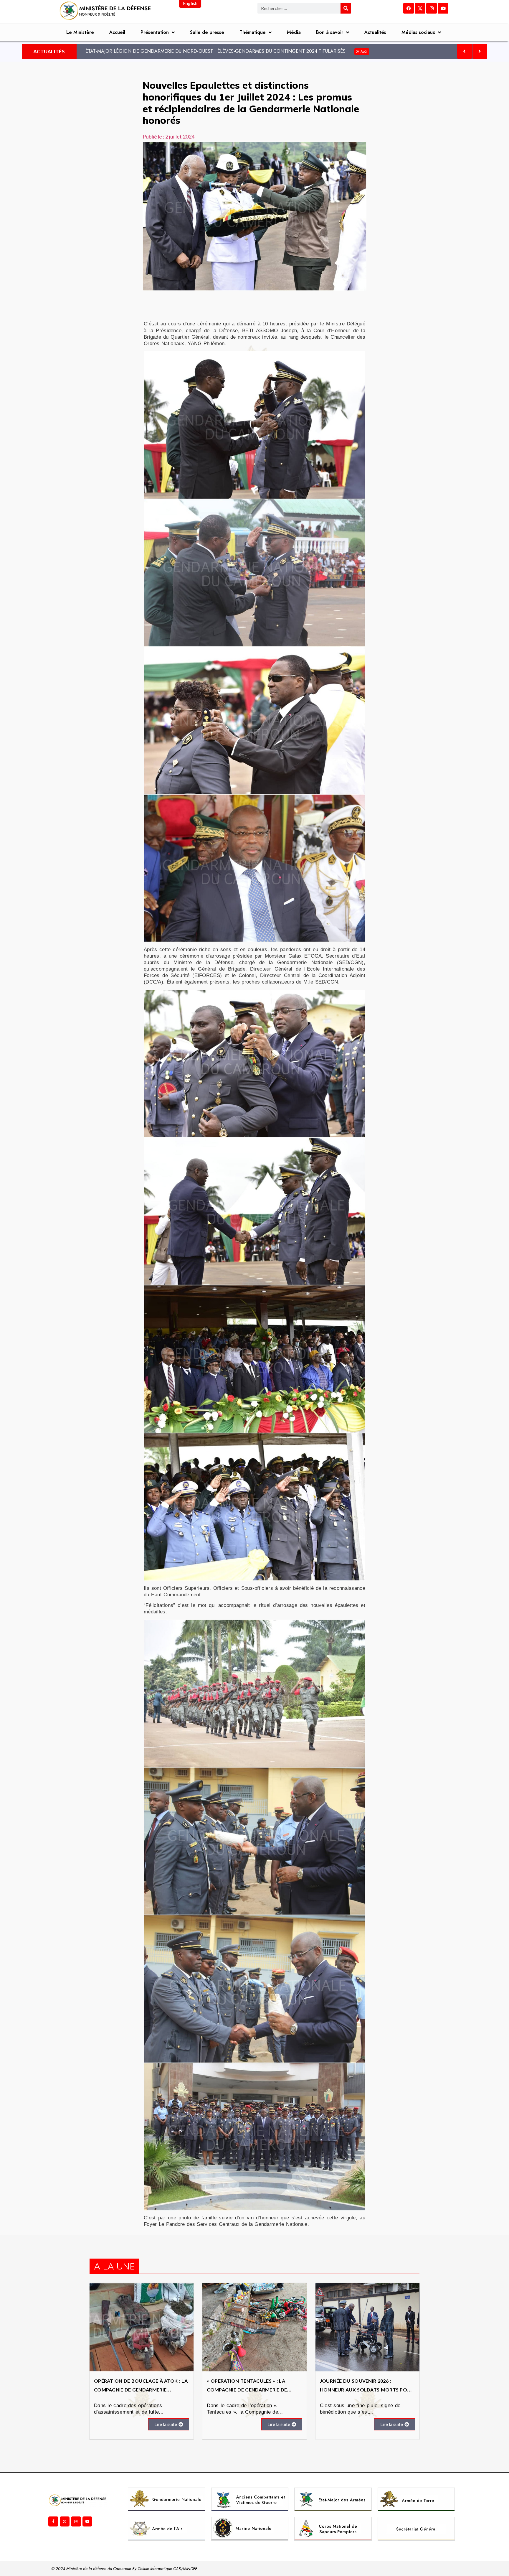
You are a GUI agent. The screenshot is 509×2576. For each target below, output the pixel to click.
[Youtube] (443, 8)
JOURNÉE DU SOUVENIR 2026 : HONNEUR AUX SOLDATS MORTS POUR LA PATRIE (367, 2390)
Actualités (375, 32)
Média (294, 32)
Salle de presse (207, 32)
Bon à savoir (330, 32)
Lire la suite (166, 2424)
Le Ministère (80, 32)
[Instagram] (432, 8)
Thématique (253, 32)
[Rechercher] (346, 8)
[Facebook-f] (53, 2521)
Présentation (155, 32)
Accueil (117, 32)
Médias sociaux (418, 32)
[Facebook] (409, 8)
